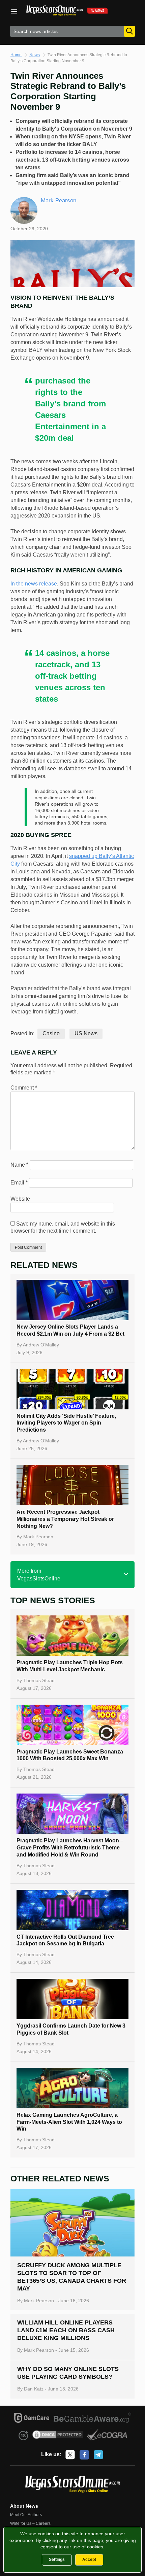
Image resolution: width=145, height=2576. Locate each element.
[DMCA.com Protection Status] (58, 2436)
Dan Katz (34, 2389)
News (35, 55)
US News (86, 1033)
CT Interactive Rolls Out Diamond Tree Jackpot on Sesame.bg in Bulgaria (65, 1940)
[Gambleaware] (93, 2419)
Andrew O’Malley (41, 1345)
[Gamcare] (32, 2419)
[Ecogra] (107, 2436)
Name (19, 1165)
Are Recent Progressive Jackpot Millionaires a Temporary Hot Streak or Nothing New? (65, 1519)
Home (16, 55)
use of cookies (88, 2547)
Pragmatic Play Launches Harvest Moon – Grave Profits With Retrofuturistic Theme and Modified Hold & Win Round (70, 1848)
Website (20, 1199)
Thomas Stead (39, 1680)
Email (19, 1183)
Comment (24, 1088)
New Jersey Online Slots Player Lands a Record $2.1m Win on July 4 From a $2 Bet (70, 1330)
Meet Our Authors (26, 2515)
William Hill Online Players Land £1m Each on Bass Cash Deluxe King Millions (66, 2330)
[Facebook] (84, 2455)
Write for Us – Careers (30, 2523)
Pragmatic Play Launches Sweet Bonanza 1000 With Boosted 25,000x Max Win (70, 1755)
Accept (89, 2560)
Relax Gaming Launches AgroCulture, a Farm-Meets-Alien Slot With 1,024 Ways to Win (69, 2122)
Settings (57, 2560)
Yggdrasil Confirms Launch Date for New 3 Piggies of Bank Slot (71, 2029)
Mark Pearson (59, 200)
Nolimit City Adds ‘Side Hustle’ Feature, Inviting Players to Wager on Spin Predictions (66, 1423)
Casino (51, 1033)
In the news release (34, 584)
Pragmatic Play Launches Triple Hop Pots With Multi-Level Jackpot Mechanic (70, 1666)
